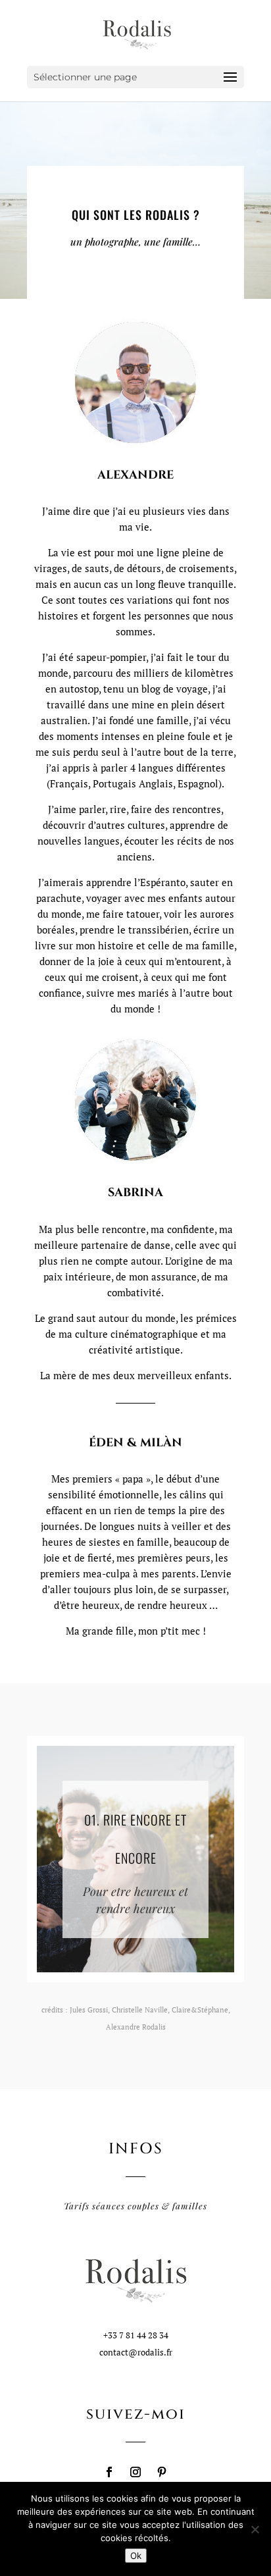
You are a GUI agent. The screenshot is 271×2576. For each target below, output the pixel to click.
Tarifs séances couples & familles (135, 2206)
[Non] (255, 2529)
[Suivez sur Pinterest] (162, 2472)
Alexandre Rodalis (136, 2027)
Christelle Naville (140, 2010)
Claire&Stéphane (200, 2010)
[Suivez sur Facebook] (109, 2472)
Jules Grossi (89, 2010)
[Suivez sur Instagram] (135, 2472)
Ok (136, 2556)
